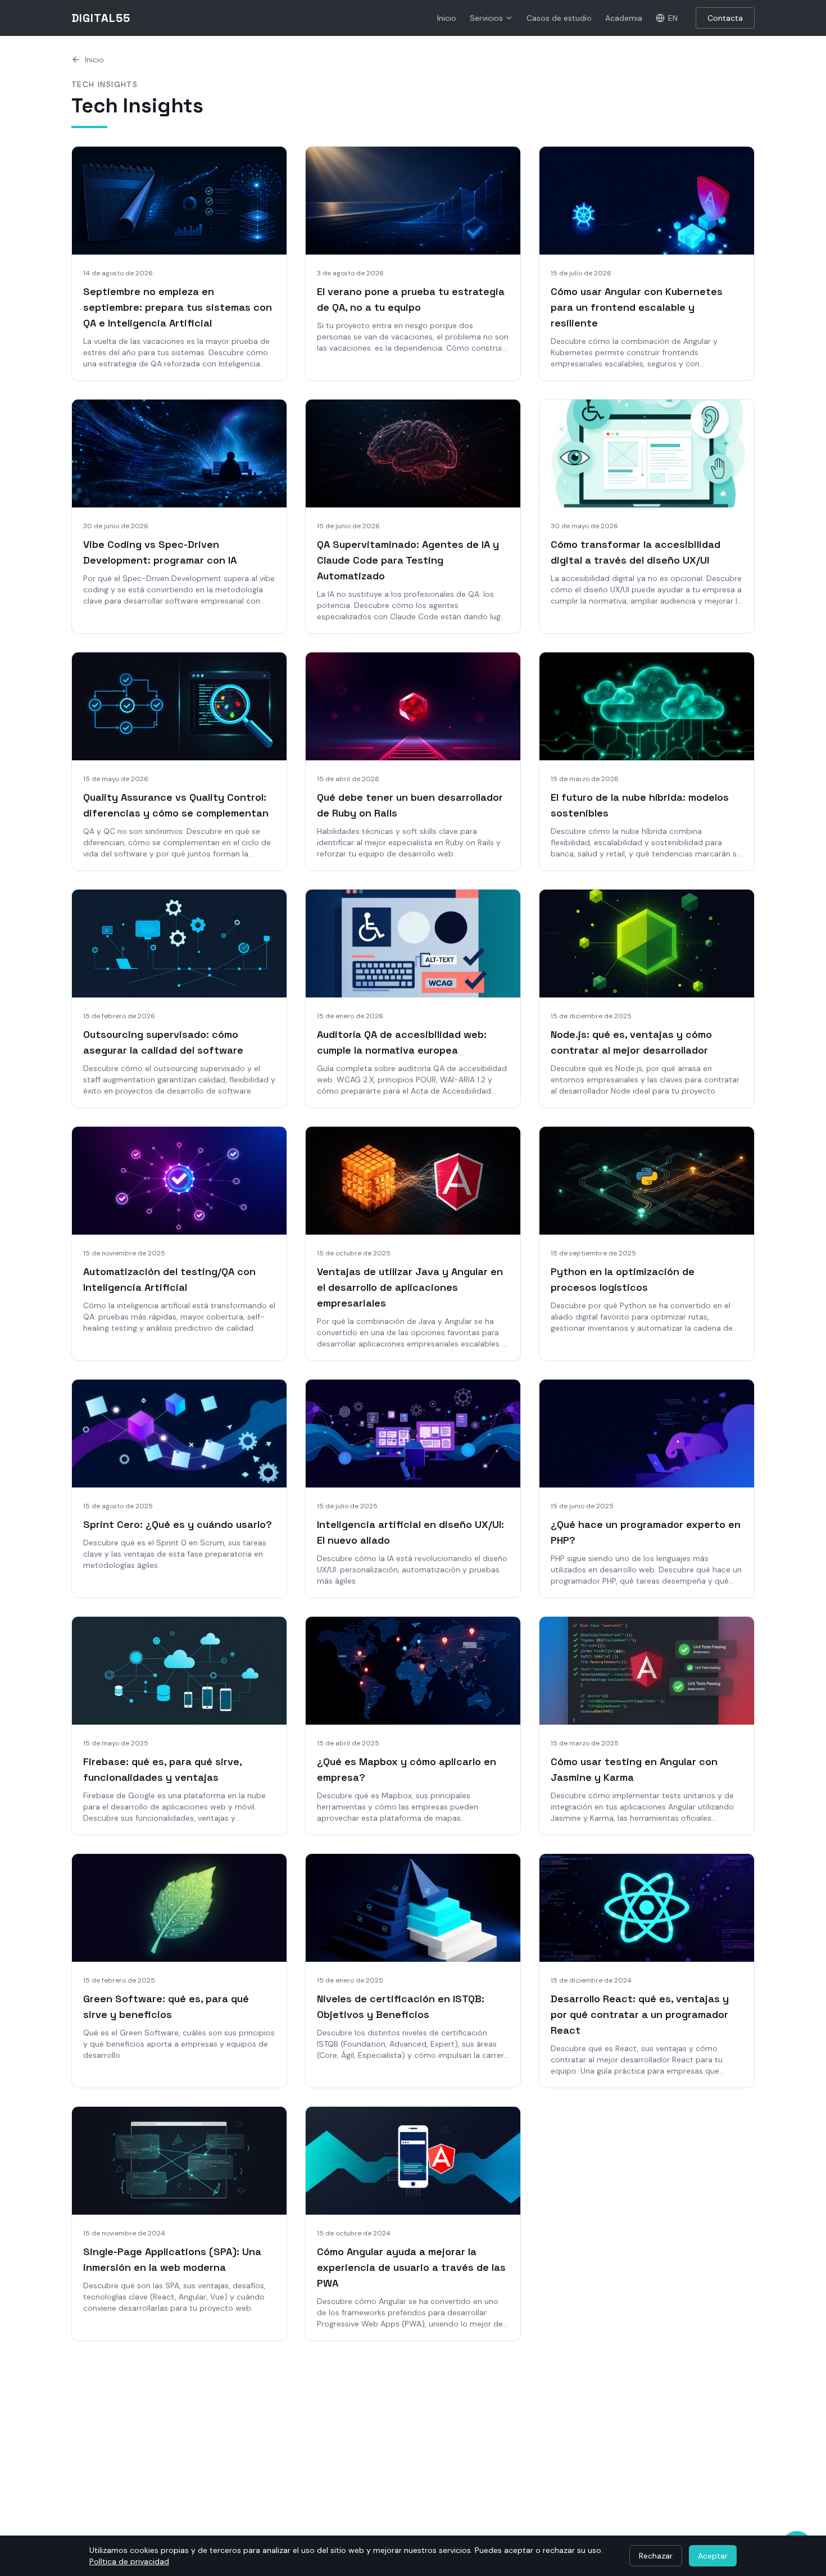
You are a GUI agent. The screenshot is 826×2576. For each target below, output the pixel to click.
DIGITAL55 (101, 18)
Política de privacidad (129, 2561)
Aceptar (713, 2556)
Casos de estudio (559, 18)
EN (673, 18)
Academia (624, 18)
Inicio (447, 18)
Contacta (725, 18)
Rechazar (656, 2556)
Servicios (486, 18)
